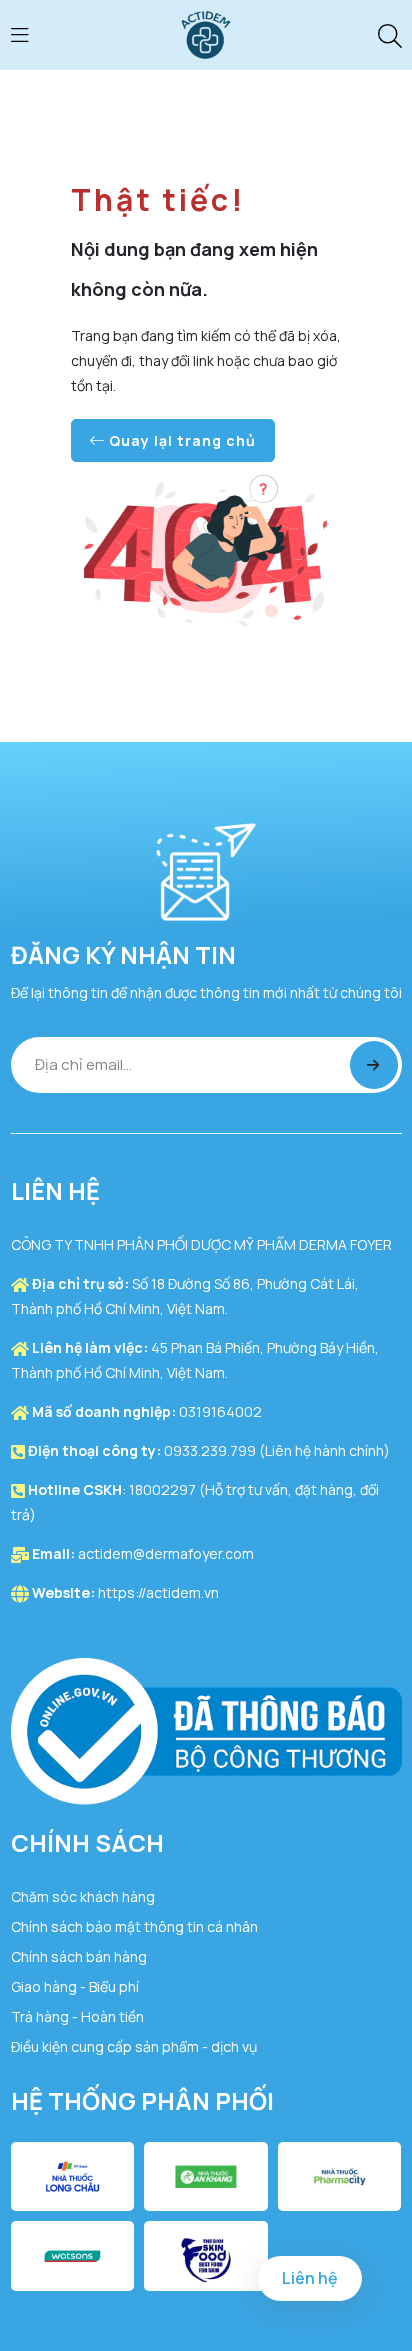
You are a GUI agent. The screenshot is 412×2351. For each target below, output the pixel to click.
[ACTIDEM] (206, 33)
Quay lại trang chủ (180, 440)
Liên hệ (310, 2278)
